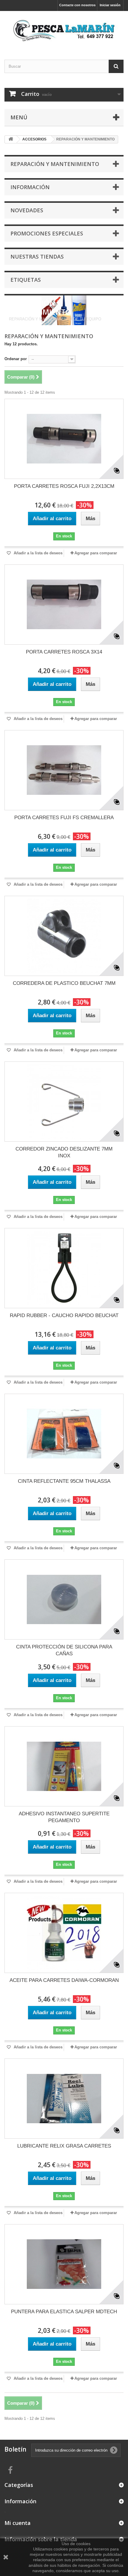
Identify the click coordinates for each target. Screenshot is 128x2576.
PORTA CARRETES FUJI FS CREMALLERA (64, 818)
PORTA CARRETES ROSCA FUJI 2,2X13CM (64, 486)
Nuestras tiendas (37, 257)
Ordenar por (16, 359)
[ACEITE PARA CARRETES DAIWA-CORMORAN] (64, 1933)
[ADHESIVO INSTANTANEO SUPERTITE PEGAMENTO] (64, 1766)
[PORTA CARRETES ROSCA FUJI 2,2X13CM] (64, 439)
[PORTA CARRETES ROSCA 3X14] (64, 605)
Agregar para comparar (96, 553)
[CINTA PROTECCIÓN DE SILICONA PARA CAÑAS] (64, 1599)
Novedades (27, 210)
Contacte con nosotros (77, 5)
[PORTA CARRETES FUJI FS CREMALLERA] (64, 770)
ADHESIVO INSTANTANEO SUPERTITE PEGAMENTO (64, 1817)
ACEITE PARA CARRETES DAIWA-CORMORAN (64, 1980)
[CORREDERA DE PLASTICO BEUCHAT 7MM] (64, 936)
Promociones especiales (47, 233)
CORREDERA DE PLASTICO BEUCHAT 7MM (64, 983)
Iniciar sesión (110, 5)
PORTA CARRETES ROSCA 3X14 (64, 652)
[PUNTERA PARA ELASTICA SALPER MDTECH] (64, 2264)
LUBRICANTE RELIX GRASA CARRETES (64, 2146)
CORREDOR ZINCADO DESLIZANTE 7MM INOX (64, 1152)
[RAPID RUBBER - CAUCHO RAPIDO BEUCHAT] (64, 1268)
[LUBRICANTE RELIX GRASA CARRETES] (64, 2099)
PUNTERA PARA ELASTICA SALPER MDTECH (64, 2312)
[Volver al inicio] (11, 139)
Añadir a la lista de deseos (38, 553)
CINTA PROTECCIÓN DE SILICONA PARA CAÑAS (64, 1650)
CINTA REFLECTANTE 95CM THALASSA (64, 1481)
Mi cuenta (18, 2523)
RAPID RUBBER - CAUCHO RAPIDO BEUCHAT (64, 1315)
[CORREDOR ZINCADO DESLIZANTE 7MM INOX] (64, 1102)
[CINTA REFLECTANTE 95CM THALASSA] (64, 1434)
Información (30, 187)
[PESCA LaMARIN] (64, 30)
